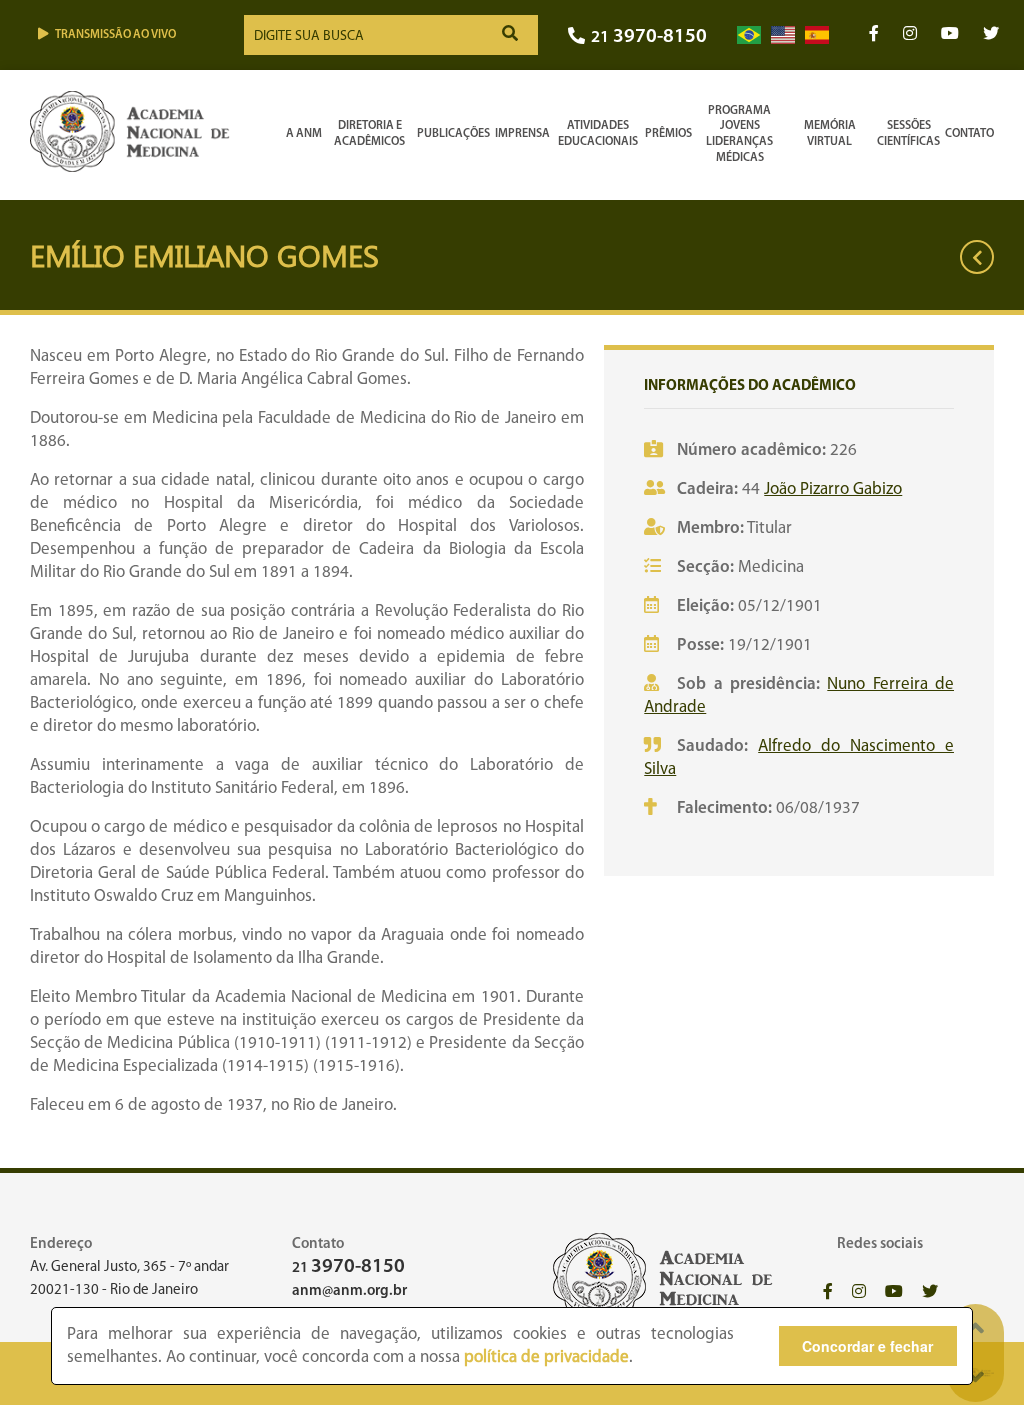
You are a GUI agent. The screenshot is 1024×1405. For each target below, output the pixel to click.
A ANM (304, 134)
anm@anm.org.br (349, 1291)
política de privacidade (546, 1357)
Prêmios (668, 134)
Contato (969, 134)
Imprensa (522, 134)
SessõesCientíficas (908, 134)
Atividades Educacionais (598, 134)
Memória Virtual (830, 134)
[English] (783, 35)
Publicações (453, 134)
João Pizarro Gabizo (833, 489)
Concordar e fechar (867, 1346)
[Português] (749, 35)
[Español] (817, 35)
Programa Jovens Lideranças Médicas (739, 134)
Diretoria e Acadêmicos (369, 134)
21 (649, 37)
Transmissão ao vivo (115, 35)
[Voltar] (977, 257)
